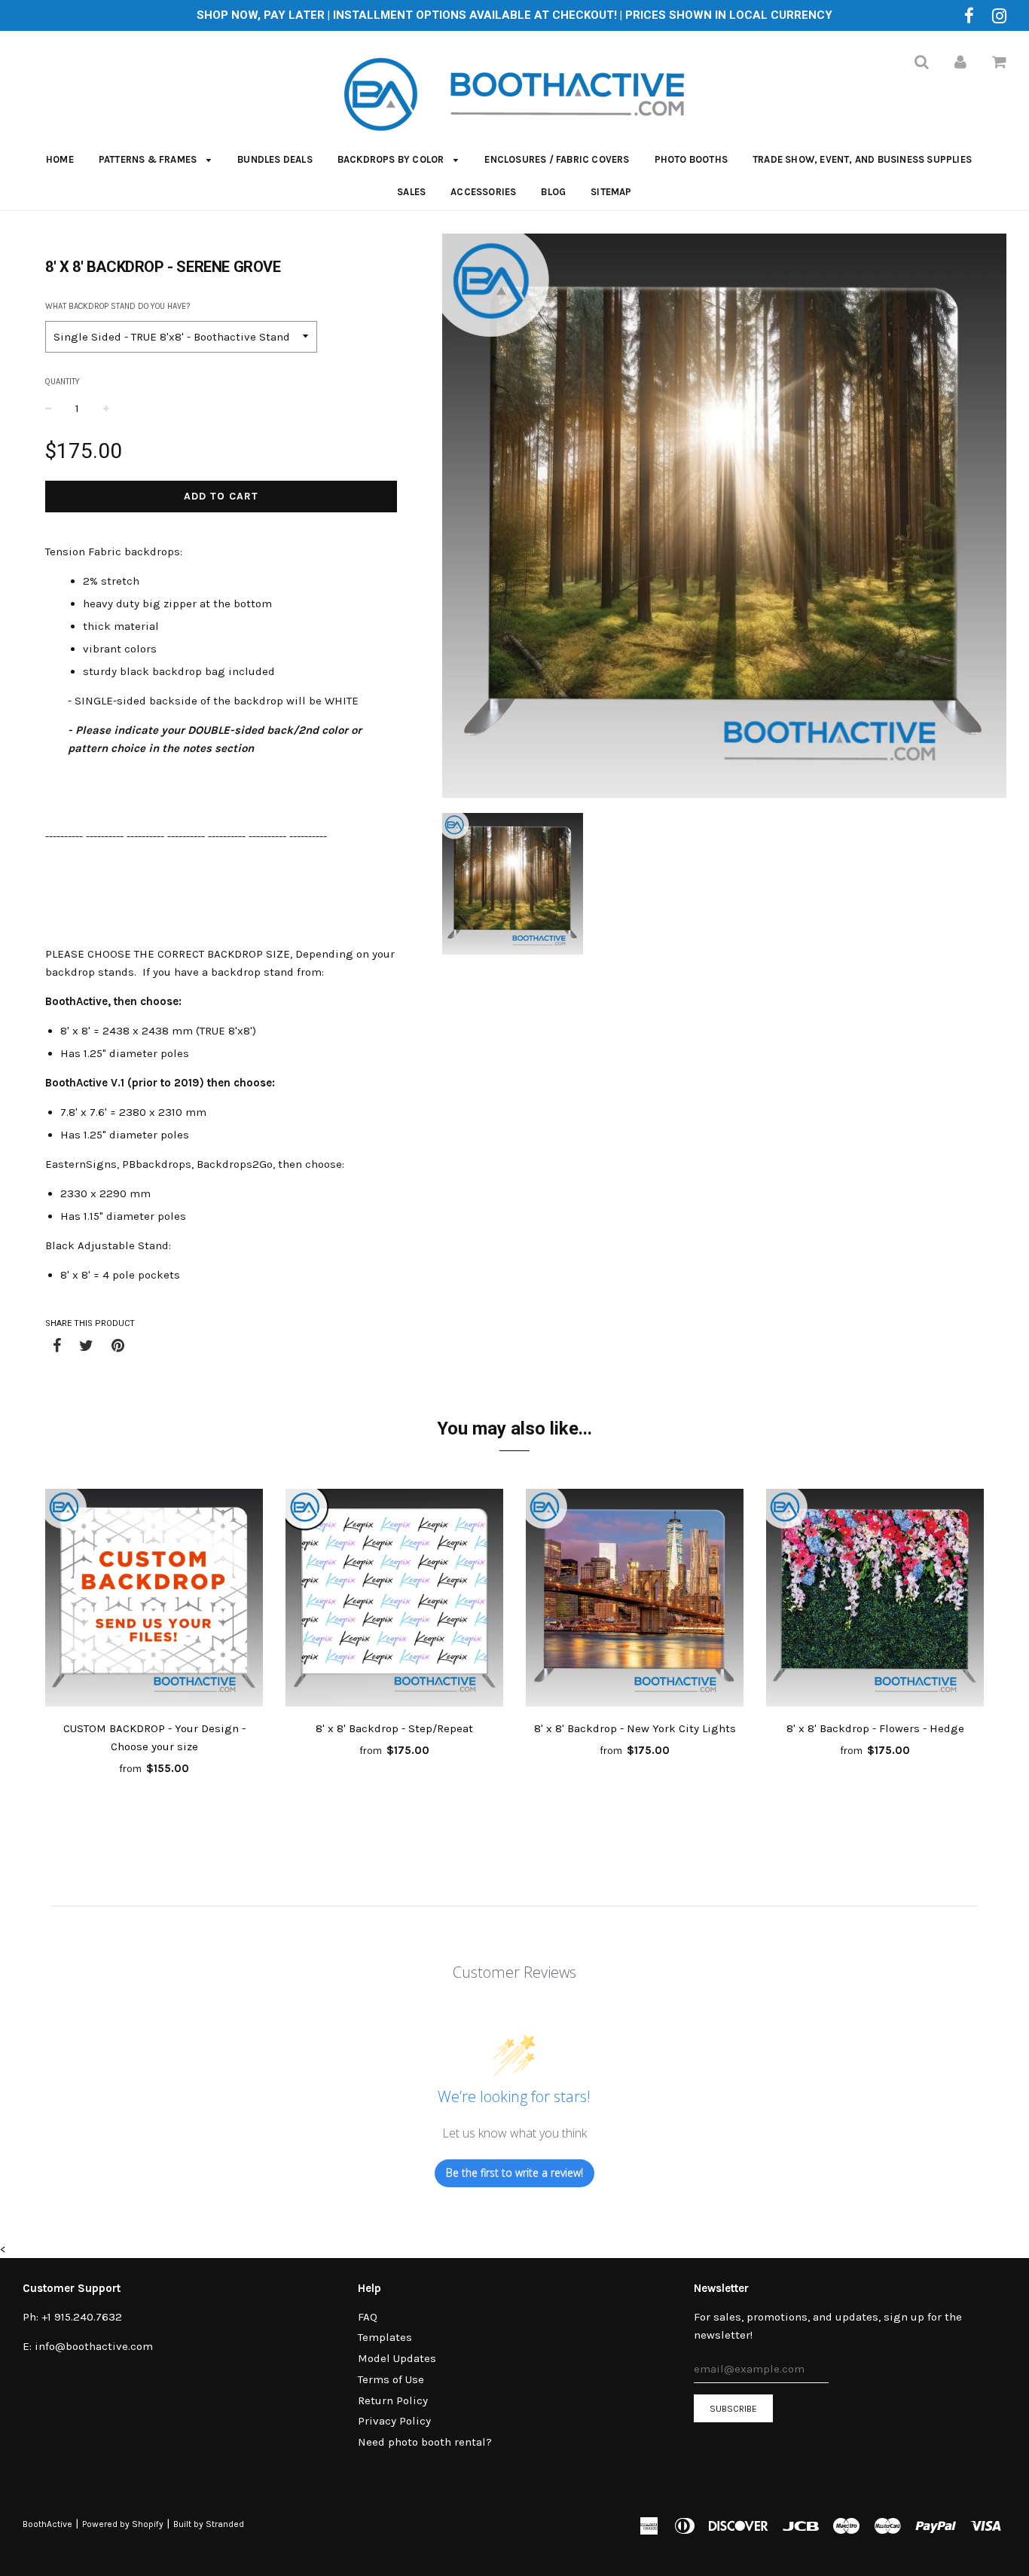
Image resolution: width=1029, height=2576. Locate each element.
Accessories (483, 192)
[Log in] (960, 62)
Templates (385, 2337)
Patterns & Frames (149, 159)
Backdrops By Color (392, 159)
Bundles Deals (275, 159)
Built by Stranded (209, 2524)
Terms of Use (391, 2379)
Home (60, 159)
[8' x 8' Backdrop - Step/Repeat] (394, 1600)
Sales (411, 192)
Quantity (63, 382)
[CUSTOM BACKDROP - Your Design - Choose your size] (154, 1600)
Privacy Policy (394, 2421)
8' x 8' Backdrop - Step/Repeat (394, 1728)
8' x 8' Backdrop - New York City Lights (635, 1728)
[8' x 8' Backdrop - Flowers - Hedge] (875, 1600)
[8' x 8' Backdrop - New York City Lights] (635, 1600)
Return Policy (393, 2400)
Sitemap (611, 192)
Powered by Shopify (123, 2524)
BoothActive (47, 2524)
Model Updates (397, 2358)
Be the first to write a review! (514, 2173)
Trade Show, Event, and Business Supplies (862, 159)
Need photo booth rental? (425, 2442)
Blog (553, 192)
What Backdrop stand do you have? (118, 306)
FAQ (368, 2317)
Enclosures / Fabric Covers (557, 159)
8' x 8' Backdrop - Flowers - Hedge (875, 1728)
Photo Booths (691, 159)
